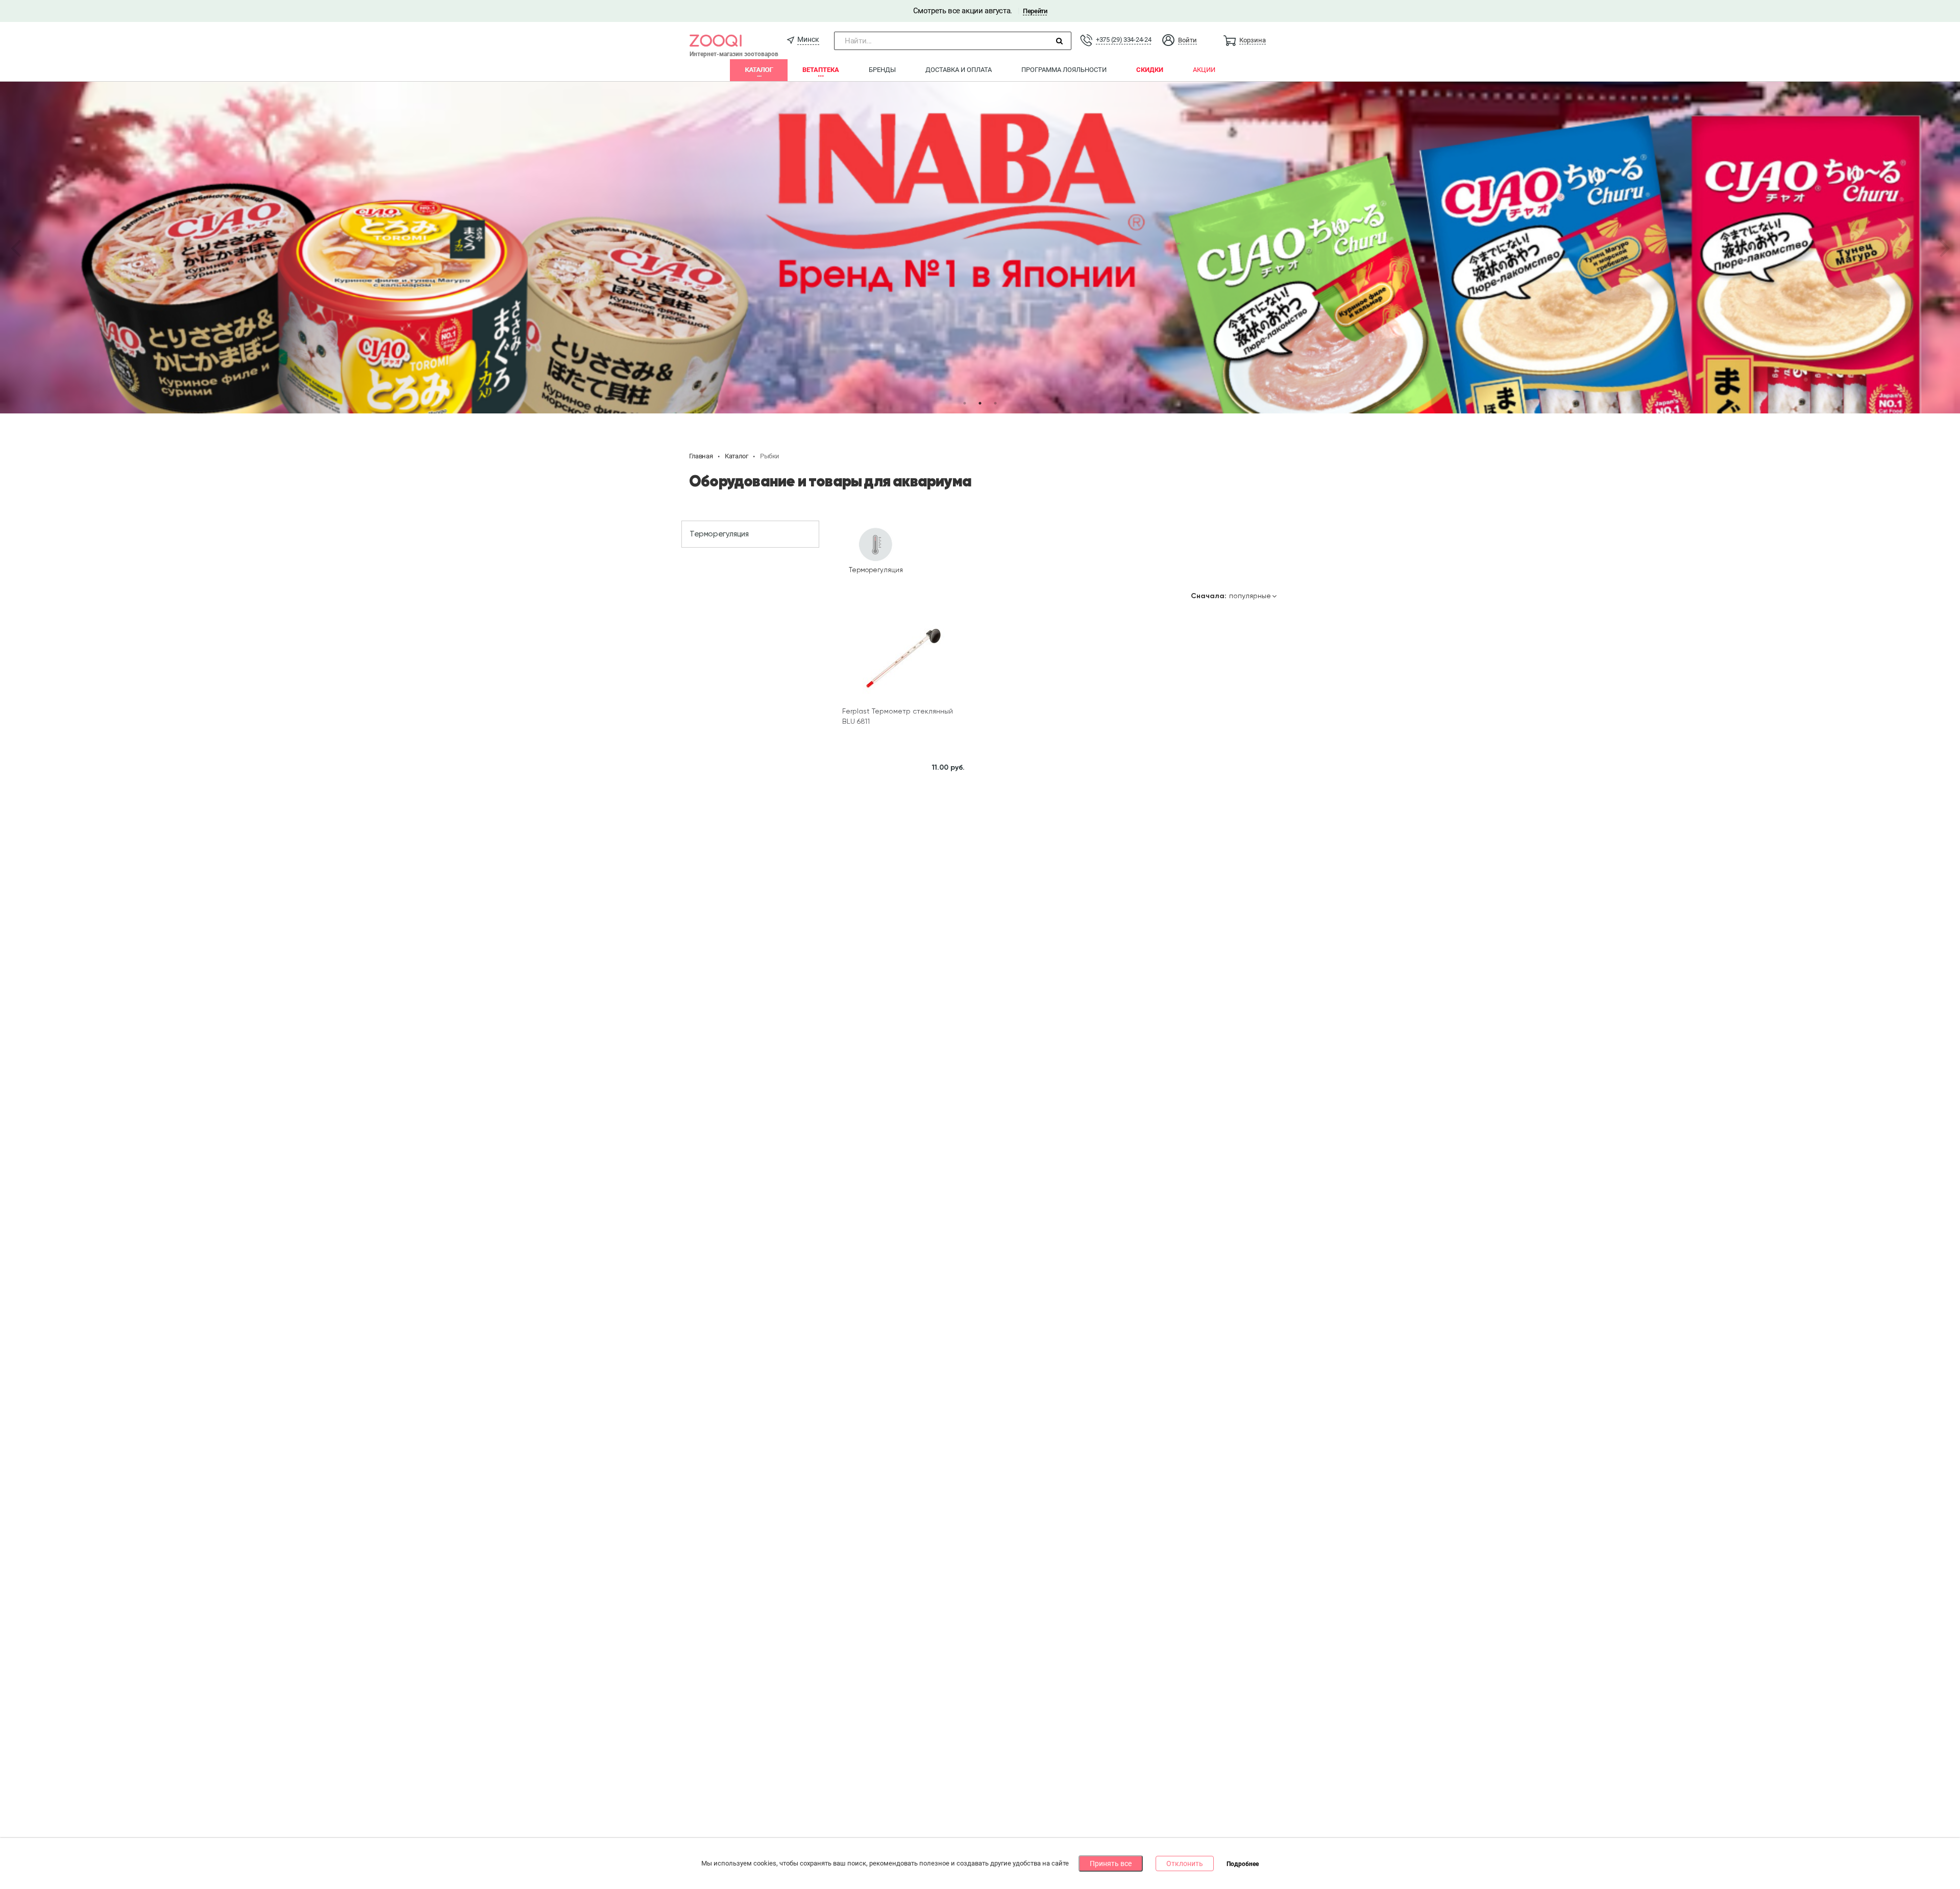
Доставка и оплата (959, 70)
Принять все (1111, 1863)
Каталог (759, 70)
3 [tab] (995, 403)
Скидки (1150, 70)
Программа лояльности (1064, 70)
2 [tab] (980, 403)
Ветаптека (821, 70)
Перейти (1035, 11)
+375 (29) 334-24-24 (1123, 40)
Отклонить (1185, 1863)
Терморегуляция (719, 534)
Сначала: (1209, 596)
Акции (1204, 70)
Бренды (882, 70)
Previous (15, 248)
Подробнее (1243, 1864)
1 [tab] (965, 403)
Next (1945, 248)
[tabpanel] (980, 248)
